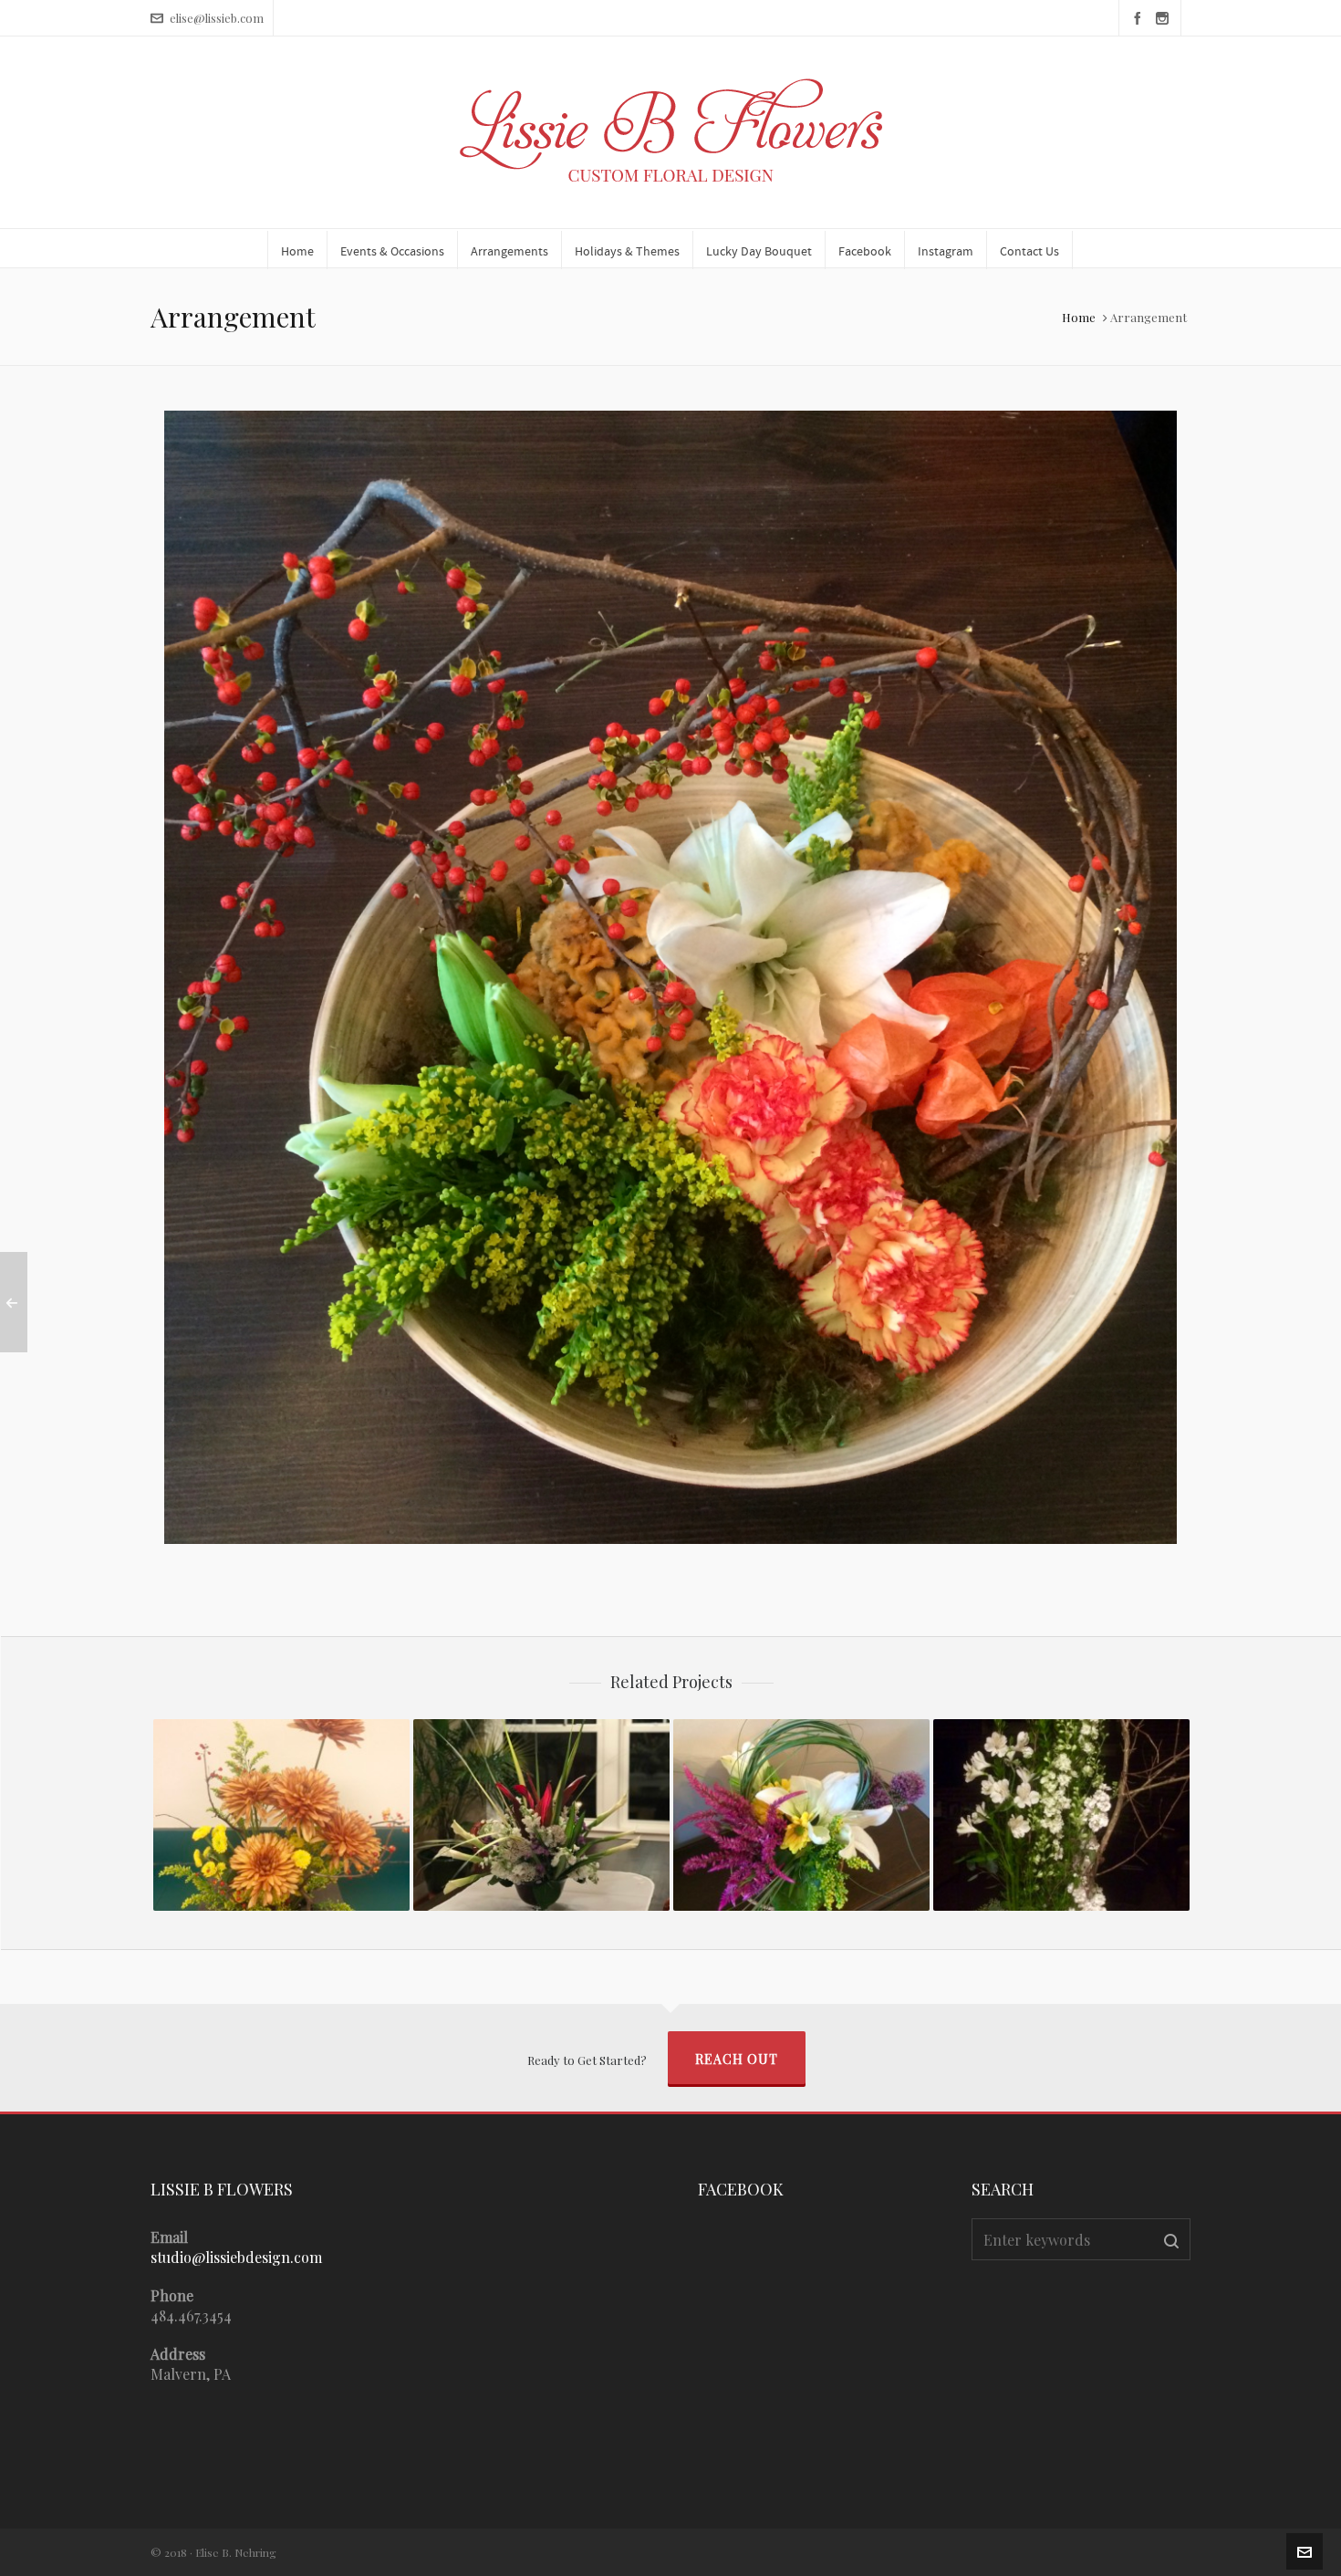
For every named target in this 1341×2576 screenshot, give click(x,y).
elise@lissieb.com (217, 18)
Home (1079, 317)
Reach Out (737, 2059)
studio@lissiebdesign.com (236, 2257)
